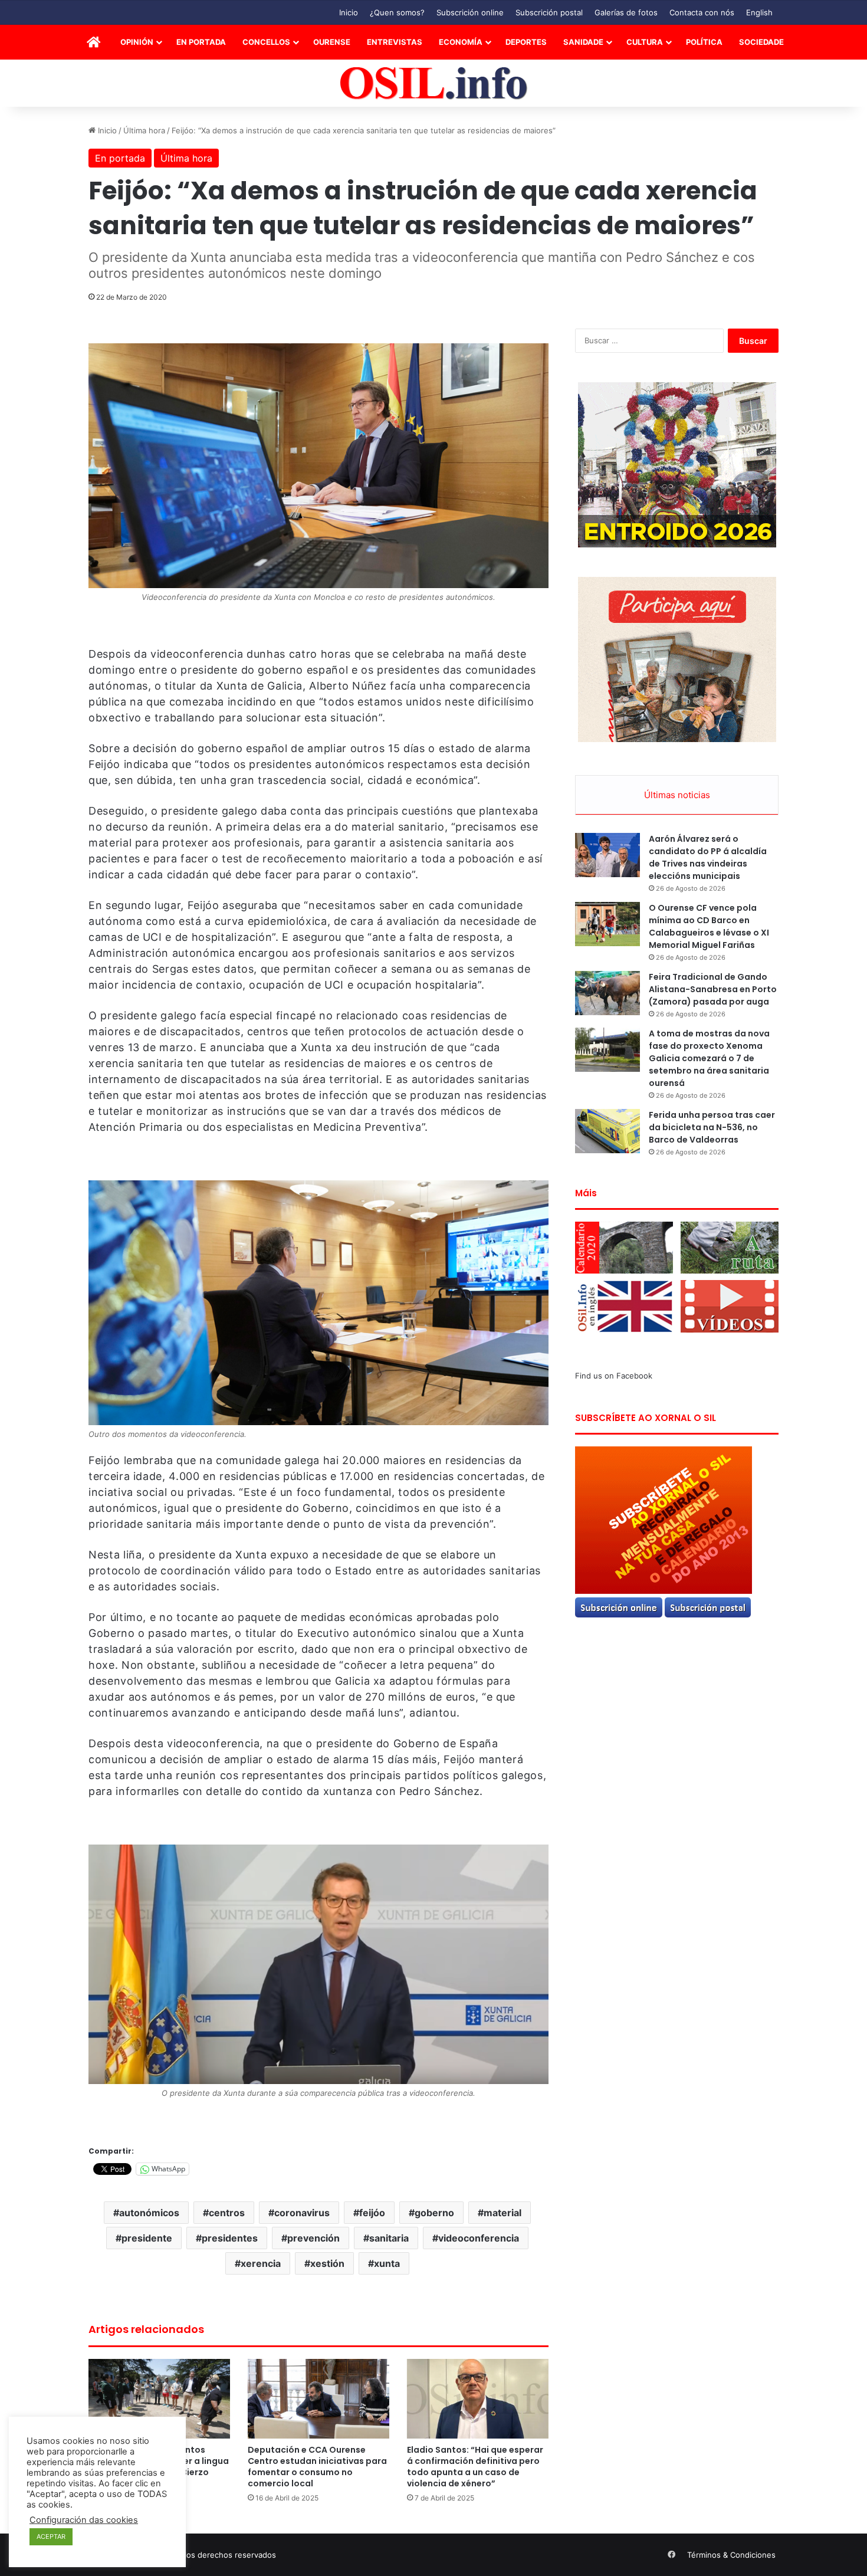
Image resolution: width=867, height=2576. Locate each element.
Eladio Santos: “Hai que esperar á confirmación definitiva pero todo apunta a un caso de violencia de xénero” (475, 2467)
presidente (147, 2238)
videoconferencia (479, 2238)
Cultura (645, 42)
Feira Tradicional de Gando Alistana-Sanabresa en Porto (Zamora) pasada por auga (713, 989)
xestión (327, 2263)
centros (227, 2213)
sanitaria (389, 2238)
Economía (461, 42)
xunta (387, 2263)
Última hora (144, 130)
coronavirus (302, 2213)
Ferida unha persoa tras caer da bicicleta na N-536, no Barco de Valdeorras (712, 1127)
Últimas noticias (677, 795)
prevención (313, 2238)
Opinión (137, 42)
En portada (201, 42)
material (503, 2213)
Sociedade (761, 42)
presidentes (230, 2238)
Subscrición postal (549, 12)
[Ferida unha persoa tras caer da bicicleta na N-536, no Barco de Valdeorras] (607, 1131)
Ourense (332, 42)
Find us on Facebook (614, 1376)
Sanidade (583, 42)
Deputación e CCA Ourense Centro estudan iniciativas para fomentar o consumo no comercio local (317, 2467)
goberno (434, 2213)
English (759, 12)
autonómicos (149, 2213)
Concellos (266, 42)
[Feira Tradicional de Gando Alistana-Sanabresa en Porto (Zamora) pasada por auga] (607, 993)
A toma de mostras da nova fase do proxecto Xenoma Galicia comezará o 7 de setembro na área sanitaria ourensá (709, 1058)
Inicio (349, 12)
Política (704, 42)
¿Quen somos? (397, 12)
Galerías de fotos (626, 12)
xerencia (261, 2263)
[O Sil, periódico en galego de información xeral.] (434, 83)
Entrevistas (395, 42)
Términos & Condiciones (731, 2555)
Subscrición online (470, 12)
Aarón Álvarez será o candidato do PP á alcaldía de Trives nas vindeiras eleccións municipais (708, 857)
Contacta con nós (702, 12)
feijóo (372, 2213)
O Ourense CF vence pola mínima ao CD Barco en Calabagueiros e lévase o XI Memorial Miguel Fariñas (709, 926)
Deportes (526, 42)
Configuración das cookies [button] (84, 2520)
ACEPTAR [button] (51, 2536)
